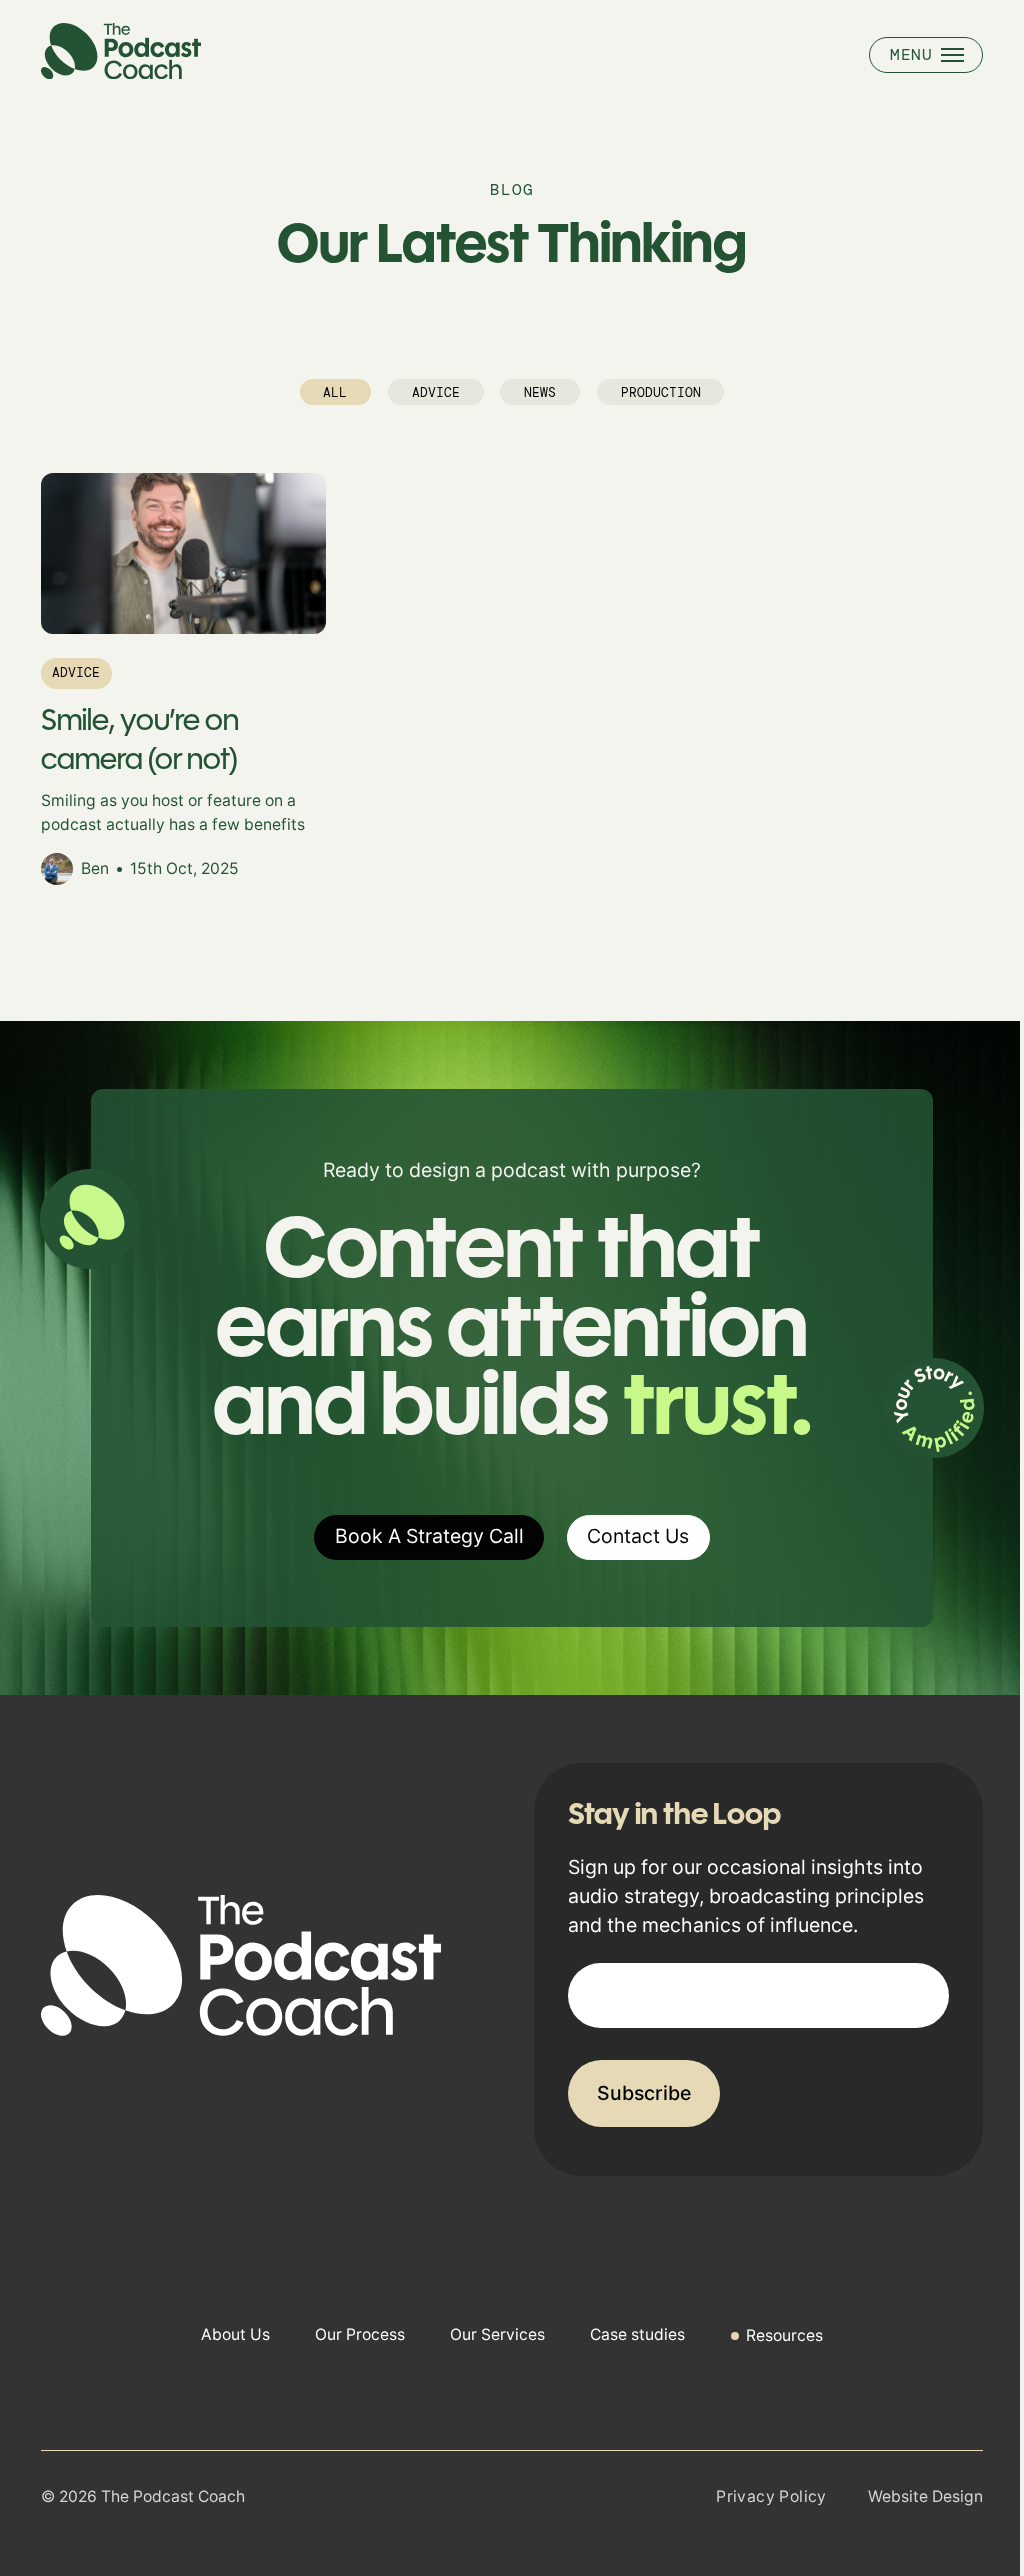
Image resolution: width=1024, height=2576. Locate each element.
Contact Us (638, 1536)
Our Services (497, 2334)
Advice (436, 392)
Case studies (637, 2334)
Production (661, 392)
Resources (784, 2335)
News (540, 392)
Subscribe (644, 2093)
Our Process (360, 2334)
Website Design (925, 2496)
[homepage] (121, 72)
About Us (235, 2334)
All (335, 392)
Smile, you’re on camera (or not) (140, 739)
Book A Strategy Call (429, 1536)
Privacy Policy (771, 2496)
